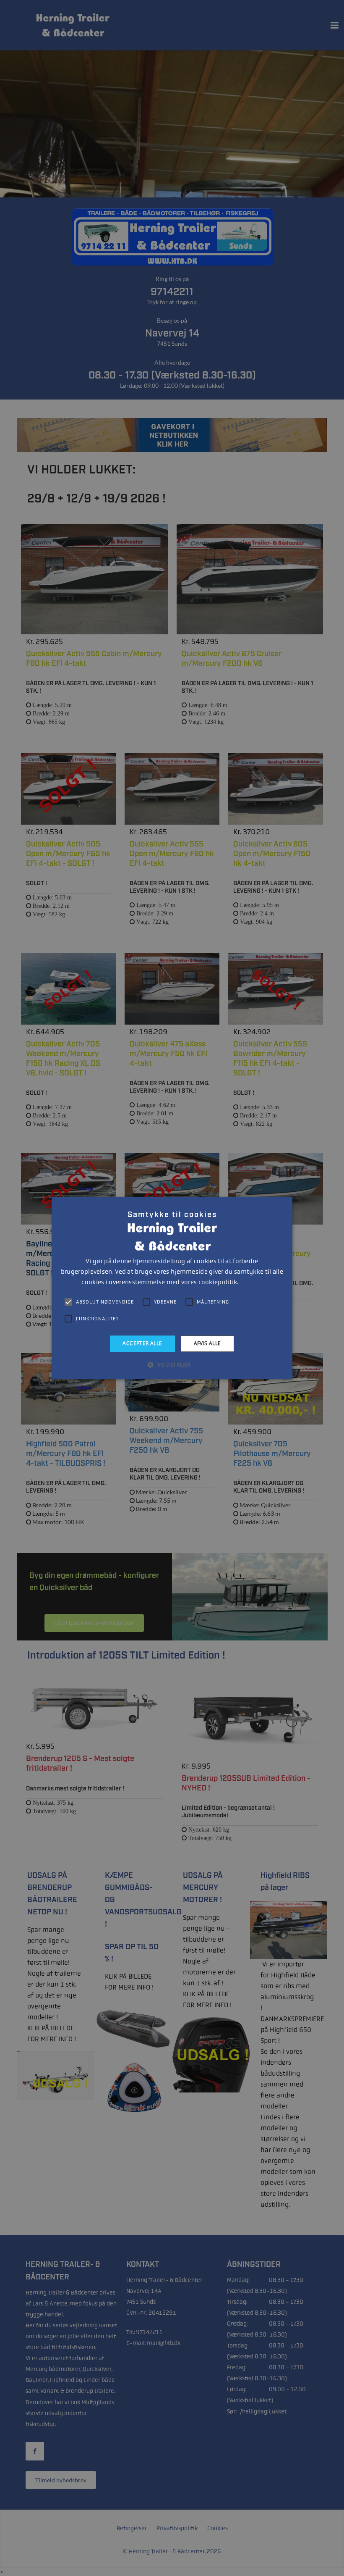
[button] (172, 1364)
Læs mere (251, 1283)
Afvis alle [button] (207, 1343)
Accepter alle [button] (142, 1343)
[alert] (172, 1288)
